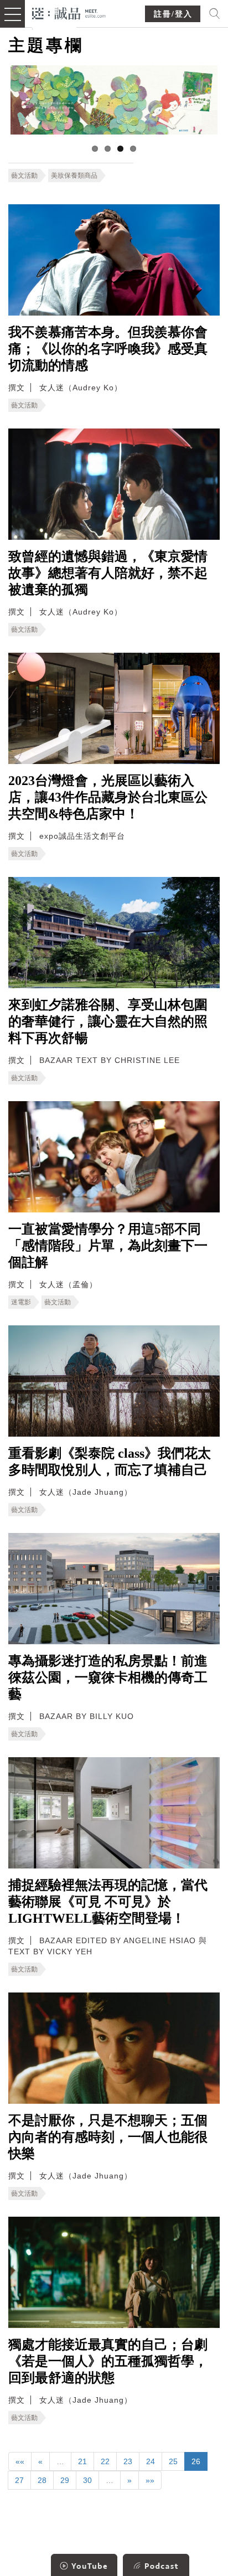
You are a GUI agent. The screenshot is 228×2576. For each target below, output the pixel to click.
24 (151, 2461)
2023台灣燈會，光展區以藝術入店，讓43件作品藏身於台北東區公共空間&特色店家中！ (108, 797)
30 (87, 2480)
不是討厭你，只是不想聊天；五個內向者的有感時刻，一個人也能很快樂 (108, 2137)
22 (105, 2461)
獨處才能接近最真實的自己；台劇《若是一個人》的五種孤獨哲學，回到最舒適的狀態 (108, 2361)
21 (82, 2461)
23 (128, 2461)
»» (150, 2480)
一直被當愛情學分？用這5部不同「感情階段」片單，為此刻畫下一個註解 (108, 1246)
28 (42, 2480)
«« (20, 2461)
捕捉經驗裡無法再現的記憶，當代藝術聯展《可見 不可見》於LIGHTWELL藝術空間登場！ (108, 1902)
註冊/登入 (173, 14)
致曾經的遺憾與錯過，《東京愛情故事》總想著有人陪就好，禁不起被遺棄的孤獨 (108, 573)
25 (173, 2461)
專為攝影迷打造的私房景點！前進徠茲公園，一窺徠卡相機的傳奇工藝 (108, 1677)
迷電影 (21, 1302)
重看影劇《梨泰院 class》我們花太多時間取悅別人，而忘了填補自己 (110, 1462)
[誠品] (69, 12)
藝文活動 (24, 175)
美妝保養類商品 (74, 175)
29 (65, 2480)
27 (19, 2480)
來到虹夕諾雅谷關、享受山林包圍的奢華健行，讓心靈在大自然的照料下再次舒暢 (108, 1021)
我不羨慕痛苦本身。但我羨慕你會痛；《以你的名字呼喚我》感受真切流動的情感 (108, 349)
